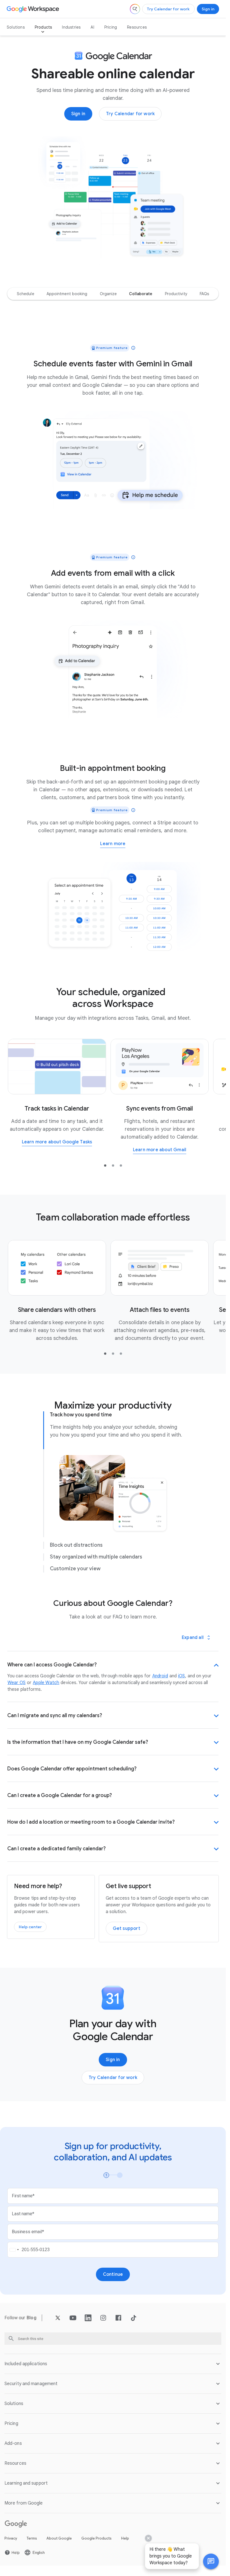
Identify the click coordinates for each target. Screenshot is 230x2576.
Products (43, 27)
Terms (32, 2538)
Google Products (96, 2538)
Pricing (111, 27)
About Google (59, 2538)
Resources (137, 27)
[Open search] (135, 9)
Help (125, 2538)
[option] (26, 294)
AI (92, 27)
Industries (71, 27)
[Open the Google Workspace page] (34, 9)
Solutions (16, 27)
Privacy (11, 2538)
